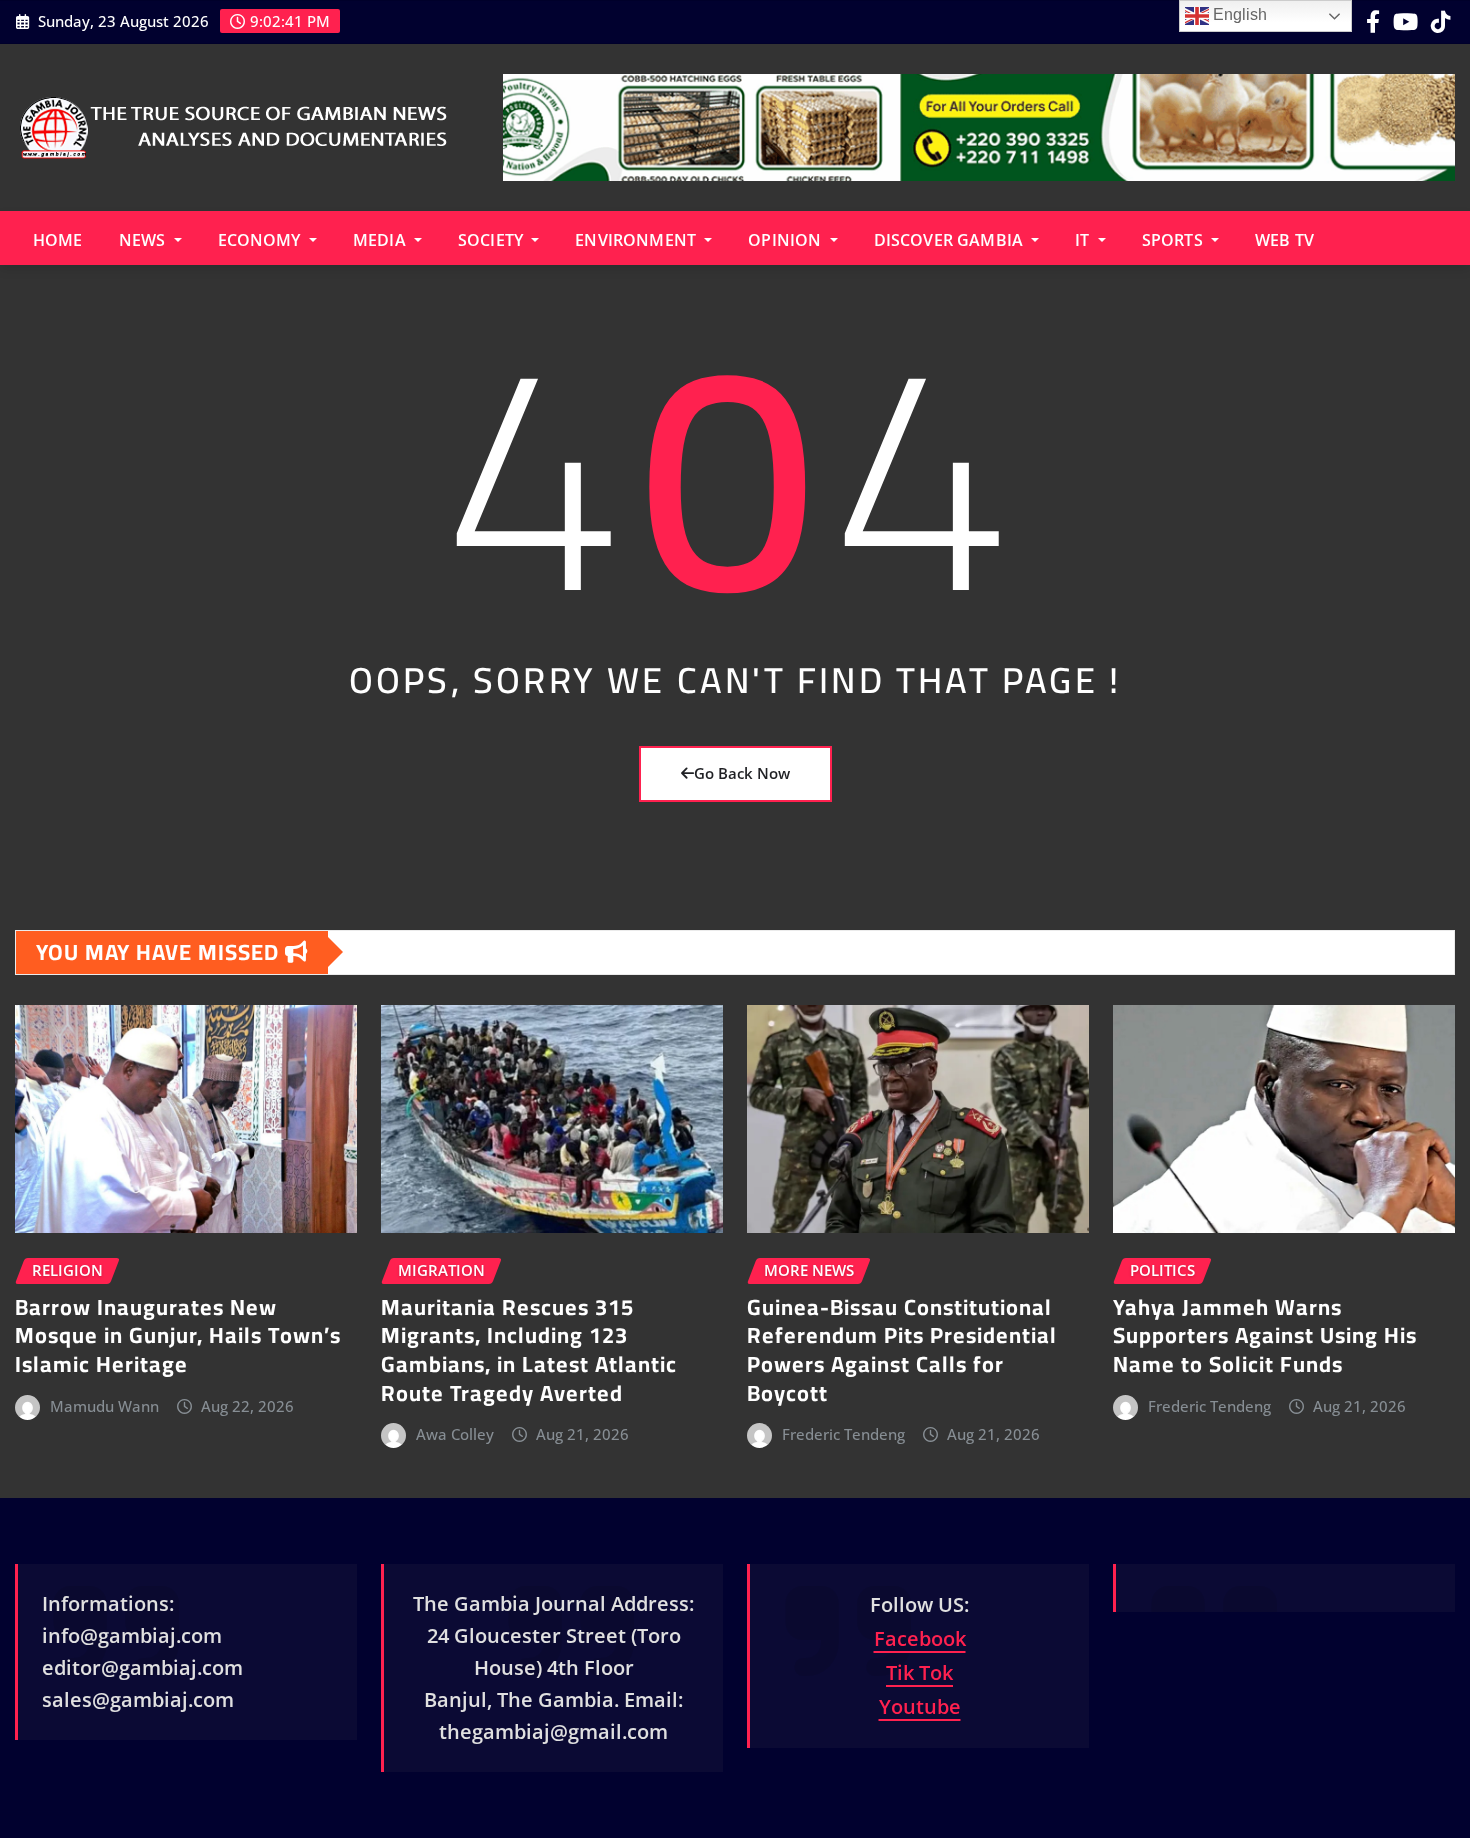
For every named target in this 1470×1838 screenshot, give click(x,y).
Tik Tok (919, 1672)
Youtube (920, 1706)
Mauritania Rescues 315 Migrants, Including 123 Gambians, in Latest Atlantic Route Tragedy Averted (529, 1350)
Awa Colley (455, 1434)
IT (1084, 240)
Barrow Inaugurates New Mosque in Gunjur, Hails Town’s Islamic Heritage (178, 1335)
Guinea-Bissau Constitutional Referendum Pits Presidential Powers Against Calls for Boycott (902, 1350)
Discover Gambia (951, 240)
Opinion (786, 240)
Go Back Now (742, 773)
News (144, 240)
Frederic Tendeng (843, 1434)
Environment (637, 240)
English (1238, 14)
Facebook (920, 1638)
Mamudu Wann (104, 1406)
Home (58, 240)
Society (492, 240)
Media (381, 240)
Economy (261, 240)
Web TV (1284, 240)
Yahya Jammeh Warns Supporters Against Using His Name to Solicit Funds (1265, 1335)
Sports (1174, 240)
